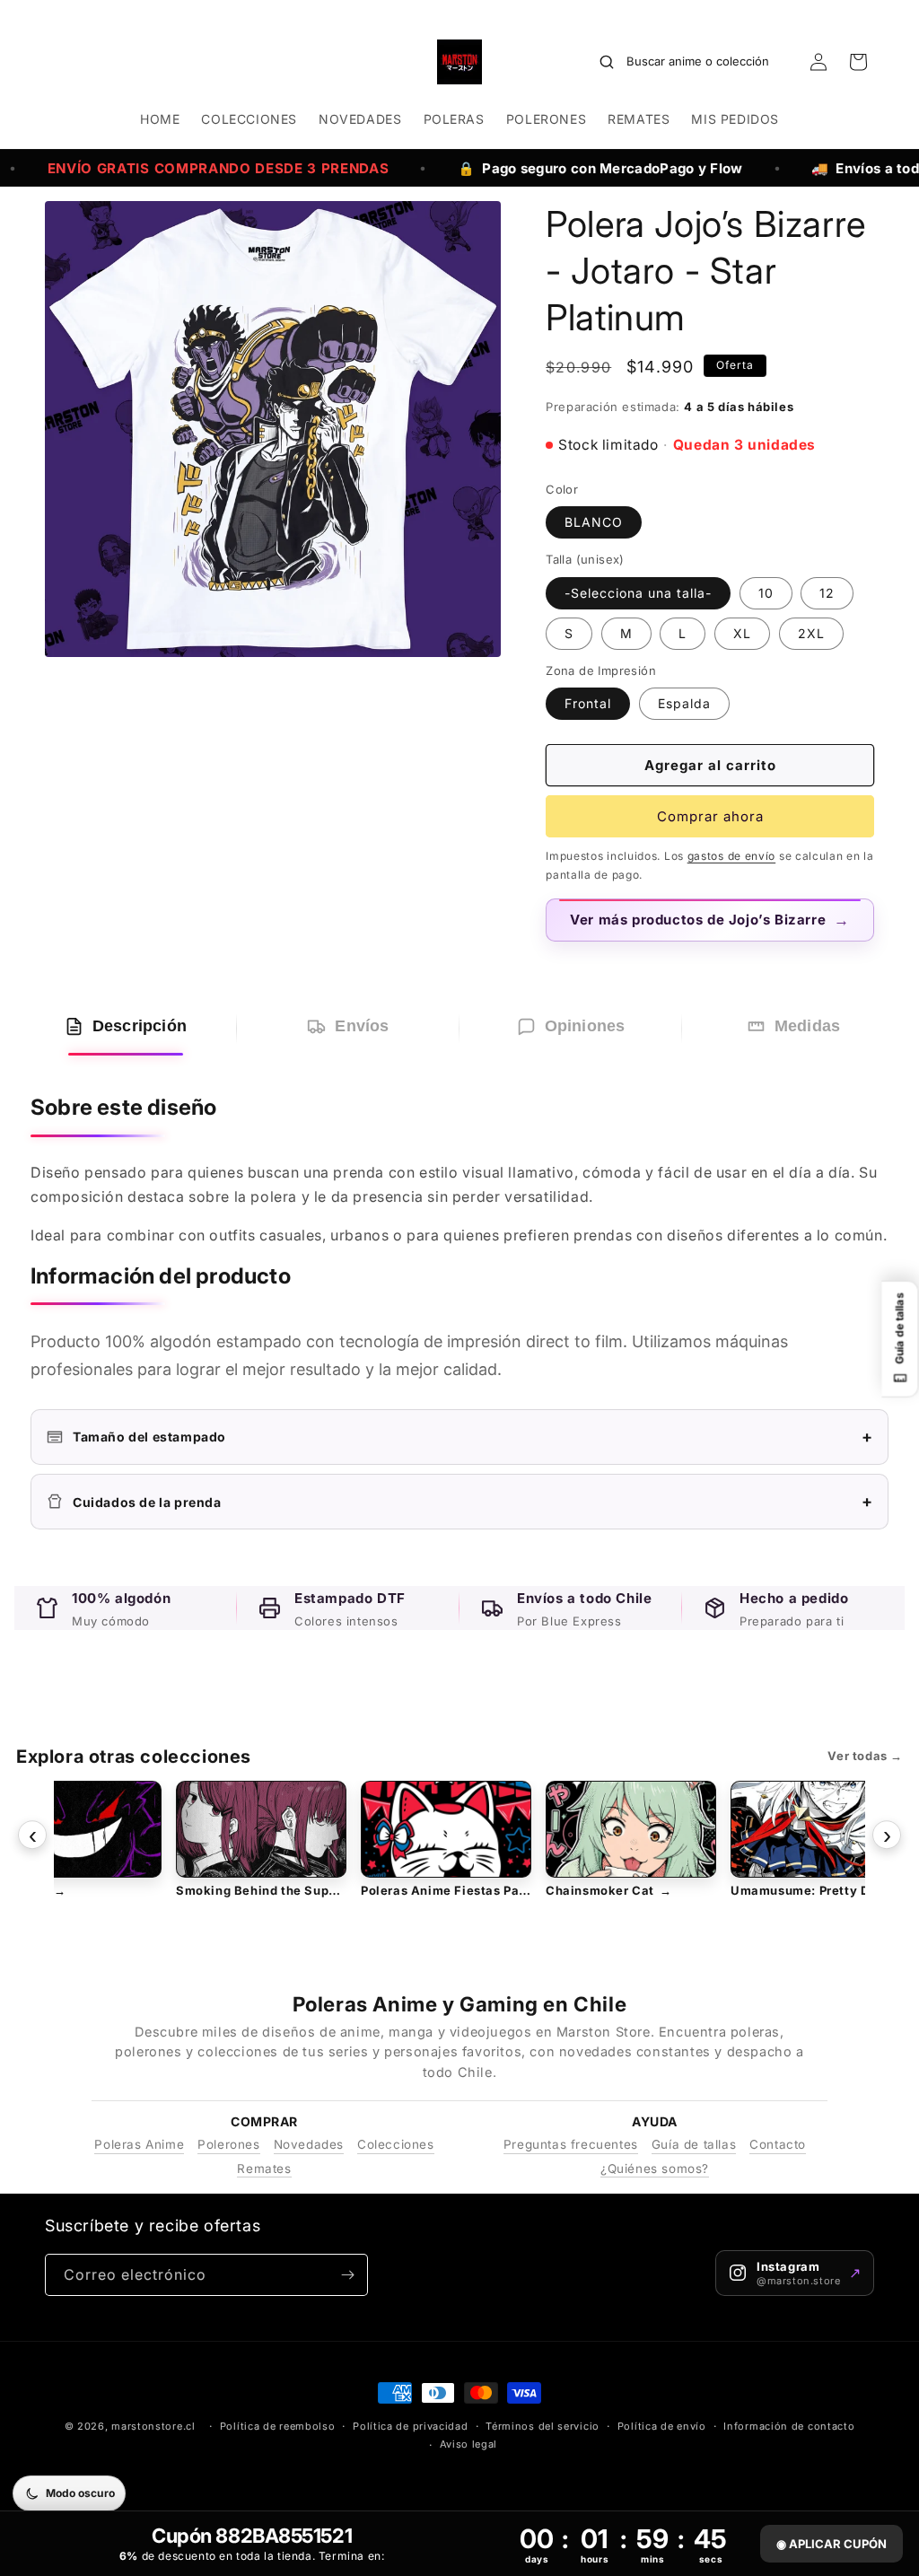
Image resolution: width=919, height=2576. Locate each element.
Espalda (684, 703)
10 (766, 593)
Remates (264, 2169)
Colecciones (396, 2144)
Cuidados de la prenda (473, 1501)
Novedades (309, 2144)
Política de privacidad (410, 2426)
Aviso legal (469, 2444)
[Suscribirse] (347, 2275)
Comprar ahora (710, 816)
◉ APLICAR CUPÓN (831, 2544)
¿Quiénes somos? (655, 2169)
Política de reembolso (278, 2426)
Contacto (778, 2144)
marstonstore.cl (153, 2426)
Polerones (228, 2144)
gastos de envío (732, 856)
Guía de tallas (694, 2144)
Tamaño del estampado (473, 1437)
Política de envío (662, 2426)
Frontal (588, 703)
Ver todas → (865, 1756)
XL (742, 633)
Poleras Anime (139, 2144)
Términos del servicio (543, 2426)
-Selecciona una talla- (638, 593)
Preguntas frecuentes (571, 2144)
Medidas (807, 1026)
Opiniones (585, 1026)
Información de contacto (789, 2426)
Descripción (140, 1026)
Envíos (362, 1026)
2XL (811, 633)
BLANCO (594, 522)
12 (827, 593)
